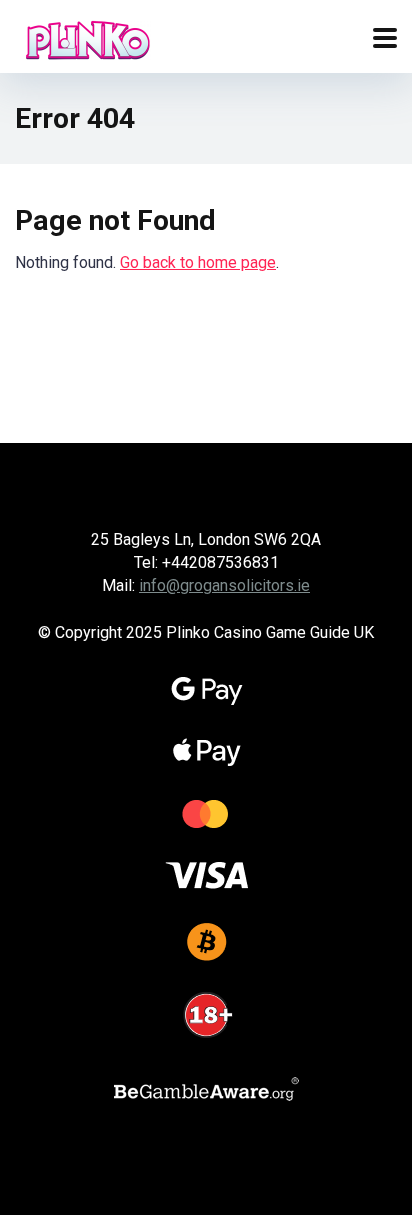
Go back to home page (198, 262)
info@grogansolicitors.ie (224, 585)
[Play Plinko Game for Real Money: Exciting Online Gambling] (88, 37)
